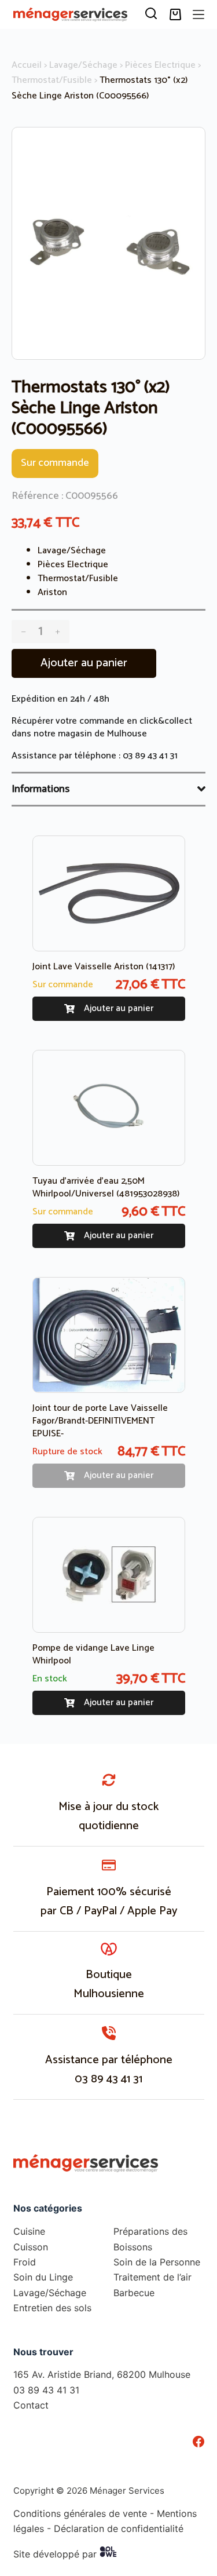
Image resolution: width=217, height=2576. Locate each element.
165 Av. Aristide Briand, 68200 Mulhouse (102, 2374)
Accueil (27, 65)
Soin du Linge (43, 2277)
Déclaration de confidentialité (119, 2528)
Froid (25, 2262)
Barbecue (134, 2293)
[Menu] (198, 14)
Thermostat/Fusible (52, 80)
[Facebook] (198, 2442)
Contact (31, 2405)
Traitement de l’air (152, 2277)
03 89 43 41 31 (150, 756)
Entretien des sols (52, 2308)
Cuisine (29, 2231)
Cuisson (31, 2247)
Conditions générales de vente (80, 2513)
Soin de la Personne (157, 2262)
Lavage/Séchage (83, 65)
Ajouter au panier (84, 663)
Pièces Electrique (160, 65)
